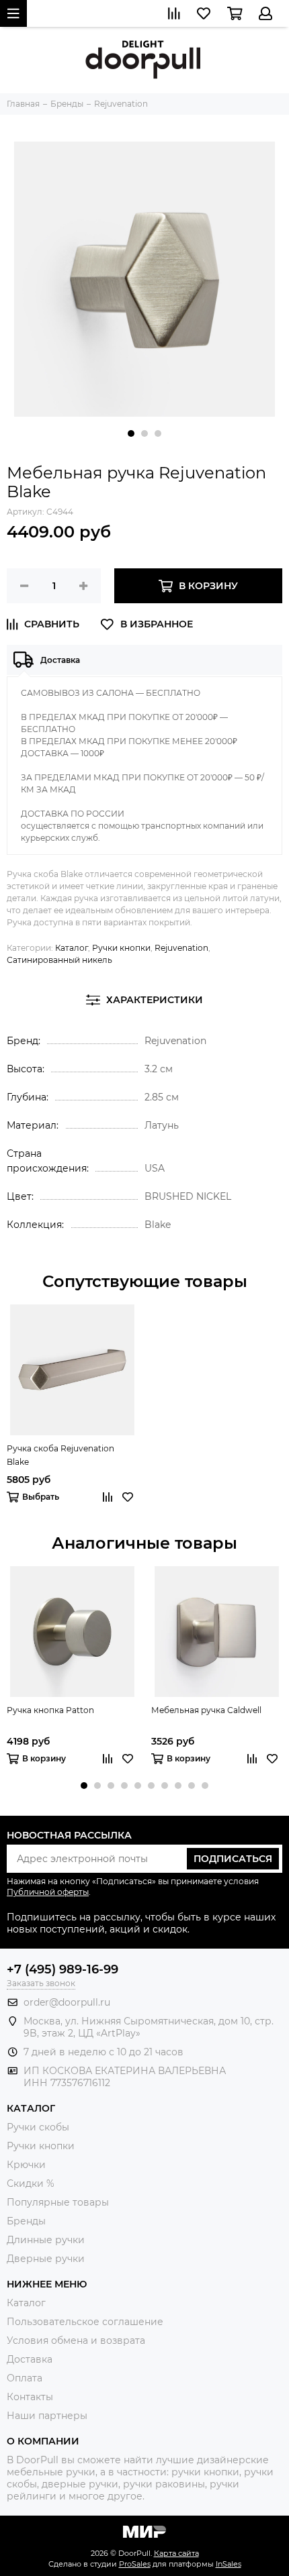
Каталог (72, 948)
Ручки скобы (38, 2127)
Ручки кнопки (121, 948)
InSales (229, 2564)
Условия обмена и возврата (76, 2340)
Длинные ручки (46, 2240)
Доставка (30, 2359)
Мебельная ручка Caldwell (206, 1710)
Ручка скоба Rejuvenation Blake (60, 1455)
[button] (131, 433)
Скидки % (31, 2183)
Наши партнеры (47, 2416)
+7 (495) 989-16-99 (63, 1969)
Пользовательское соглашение (85, 2322)
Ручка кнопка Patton (50, 1710)
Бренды (26, 2221)
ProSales (135, 2564)
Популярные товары (58, 2202)
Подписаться (233, 1859)
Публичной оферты (48, 1892)
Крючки (26, 2165)
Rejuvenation (181, 948)
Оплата (25, 2378)
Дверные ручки (46, 2259)
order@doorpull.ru (67, 2002)
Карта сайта (176, 2553)
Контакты (30, 2397)
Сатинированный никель (59, 960)
